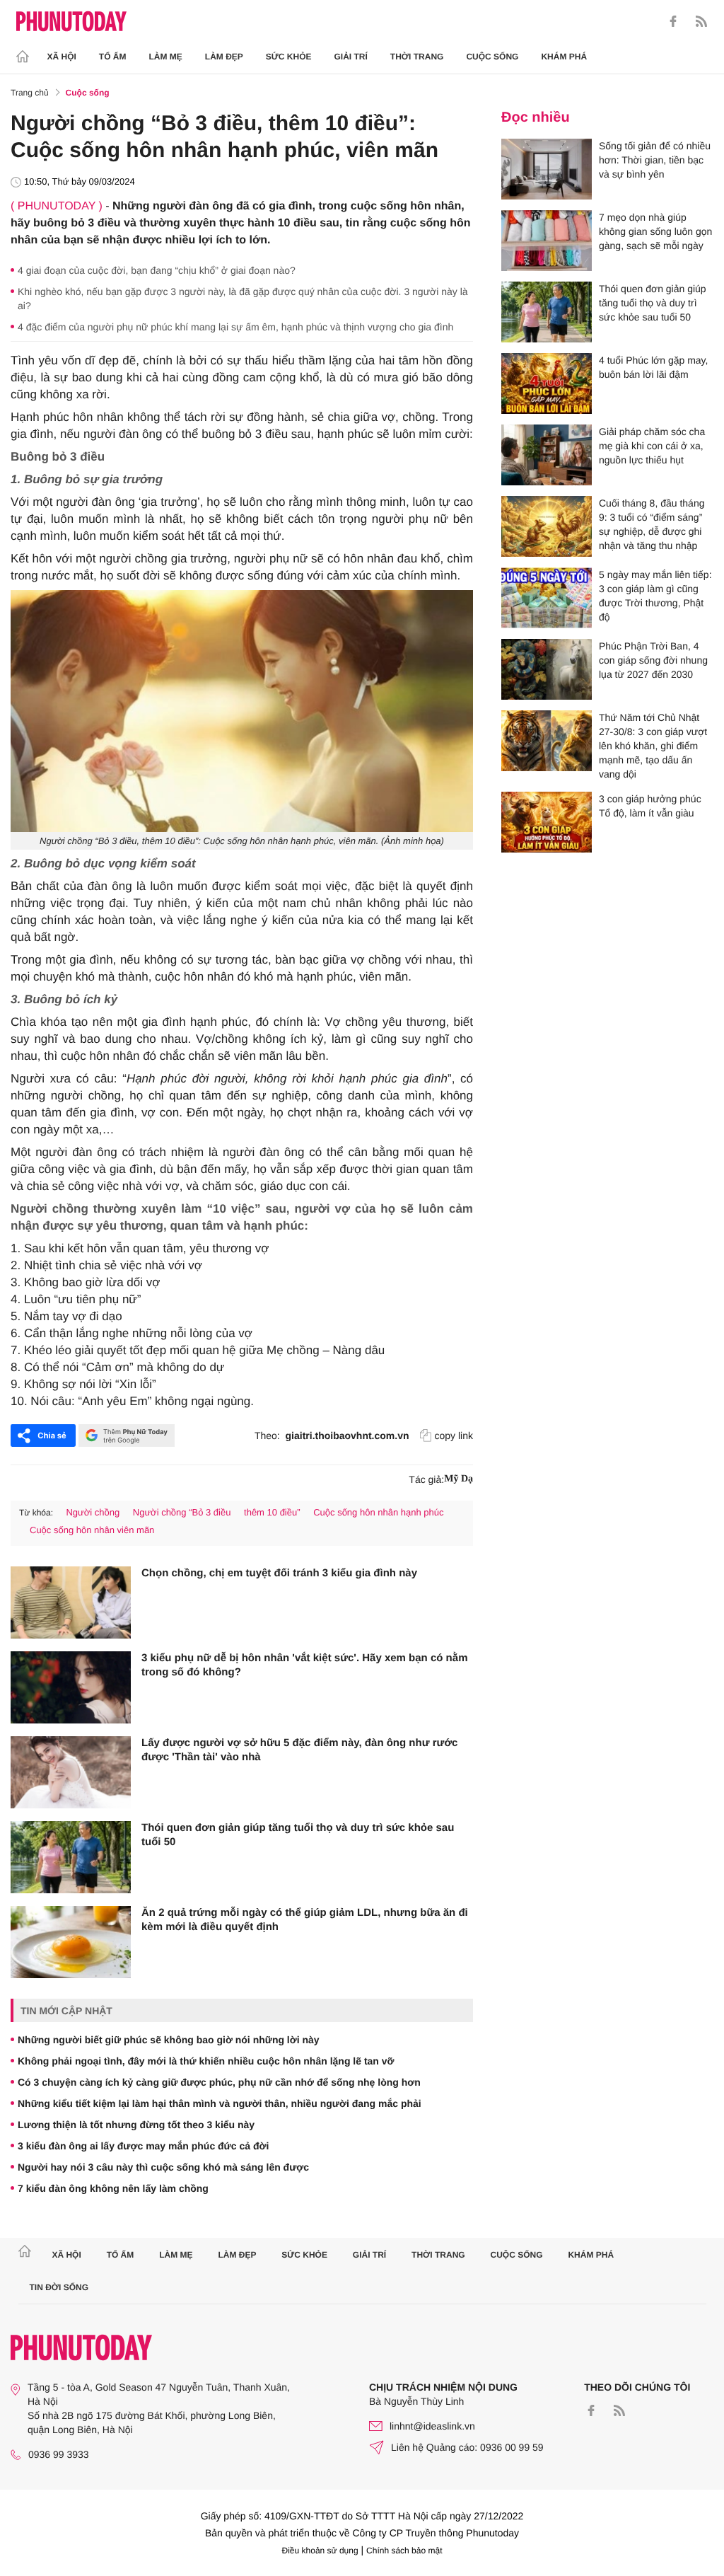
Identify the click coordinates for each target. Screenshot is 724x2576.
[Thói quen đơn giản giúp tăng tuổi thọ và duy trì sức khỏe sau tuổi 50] (71, 1857)
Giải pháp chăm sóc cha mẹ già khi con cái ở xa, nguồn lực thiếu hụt (652, 446)
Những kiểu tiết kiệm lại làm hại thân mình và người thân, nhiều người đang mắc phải (220, 2103)
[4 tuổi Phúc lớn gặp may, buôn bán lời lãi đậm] (547, 383)
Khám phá (564, 57)
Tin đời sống (59, 2287)
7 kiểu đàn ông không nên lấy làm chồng (113, 2188)
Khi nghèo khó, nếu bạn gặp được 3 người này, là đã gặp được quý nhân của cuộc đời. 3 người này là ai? (243, 299)
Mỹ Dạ (459, 1479)
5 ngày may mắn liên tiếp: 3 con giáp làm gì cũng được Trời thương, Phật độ (655, 596)
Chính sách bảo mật (404, 2551)
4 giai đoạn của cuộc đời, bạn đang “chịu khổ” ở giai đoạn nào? (157, 270)
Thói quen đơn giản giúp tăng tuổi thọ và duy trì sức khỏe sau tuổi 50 (298, 1835)
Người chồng (93, 1512)
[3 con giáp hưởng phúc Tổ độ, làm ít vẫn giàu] (547, 822)
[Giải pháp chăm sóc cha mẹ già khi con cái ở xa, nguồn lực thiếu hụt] (547, 455)
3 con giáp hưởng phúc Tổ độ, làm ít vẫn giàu (650, 806)
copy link (454, 1436)
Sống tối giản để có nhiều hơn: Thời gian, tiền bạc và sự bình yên (655, 160)
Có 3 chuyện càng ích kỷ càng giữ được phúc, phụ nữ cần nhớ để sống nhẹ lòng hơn (219, 2082)
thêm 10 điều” (272, 1512)
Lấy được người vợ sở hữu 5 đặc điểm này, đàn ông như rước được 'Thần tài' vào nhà (299, 1750)
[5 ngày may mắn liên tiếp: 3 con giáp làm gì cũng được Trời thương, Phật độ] (547, 598)
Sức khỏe (289, 57)
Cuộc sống (492, 57)
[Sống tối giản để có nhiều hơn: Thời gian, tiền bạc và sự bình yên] (547, 169)
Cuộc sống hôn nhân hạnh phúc (378, 1512)
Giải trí (350, 57)
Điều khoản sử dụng (320, 2551)
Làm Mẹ (166, 57)
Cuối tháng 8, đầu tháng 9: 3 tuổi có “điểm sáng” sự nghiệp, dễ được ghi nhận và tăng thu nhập (652, 524)
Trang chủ (30, 93)
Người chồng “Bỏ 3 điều (182, 1512)
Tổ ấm (113, 57)
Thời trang (417, 57)
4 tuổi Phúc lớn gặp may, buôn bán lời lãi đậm (653, 367)
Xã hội (62, 57)
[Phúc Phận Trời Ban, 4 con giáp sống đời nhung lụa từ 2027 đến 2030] (547, 669)
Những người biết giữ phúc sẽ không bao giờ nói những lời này (169, 2040)
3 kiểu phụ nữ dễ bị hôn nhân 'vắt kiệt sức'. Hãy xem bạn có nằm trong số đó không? (304, 1665)
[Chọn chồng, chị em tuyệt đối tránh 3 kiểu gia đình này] (71, 1602)
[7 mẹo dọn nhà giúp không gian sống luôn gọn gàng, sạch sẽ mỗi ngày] (547, 241)
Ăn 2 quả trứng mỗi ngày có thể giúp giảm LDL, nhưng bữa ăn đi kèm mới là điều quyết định (305, 1920)
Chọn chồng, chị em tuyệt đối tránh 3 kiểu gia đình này (279, 1573)
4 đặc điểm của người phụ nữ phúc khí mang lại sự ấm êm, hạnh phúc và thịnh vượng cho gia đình (235, 327)
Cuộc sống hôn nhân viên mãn (92, 1530)
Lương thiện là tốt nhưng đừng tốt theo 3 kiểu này (136, 2125)
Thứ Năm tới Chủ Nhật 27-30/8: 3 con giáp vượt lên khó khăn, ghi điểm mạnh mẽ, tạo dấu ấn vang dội (653, 746)
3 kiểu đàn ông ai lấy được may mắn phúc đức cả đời (143, 2146)
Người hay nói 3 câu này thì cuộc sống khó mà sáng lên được (163, 2167)
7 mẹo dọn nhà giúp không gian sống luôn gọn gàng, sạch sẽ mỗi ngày (655, 231)
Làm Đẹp (224, 57)
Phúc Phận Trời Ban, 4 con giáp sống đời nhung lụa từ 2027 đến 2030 (653, 660)
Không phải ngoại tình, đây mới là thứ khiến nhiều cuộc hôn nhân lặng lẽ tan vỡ (206, 2061)
